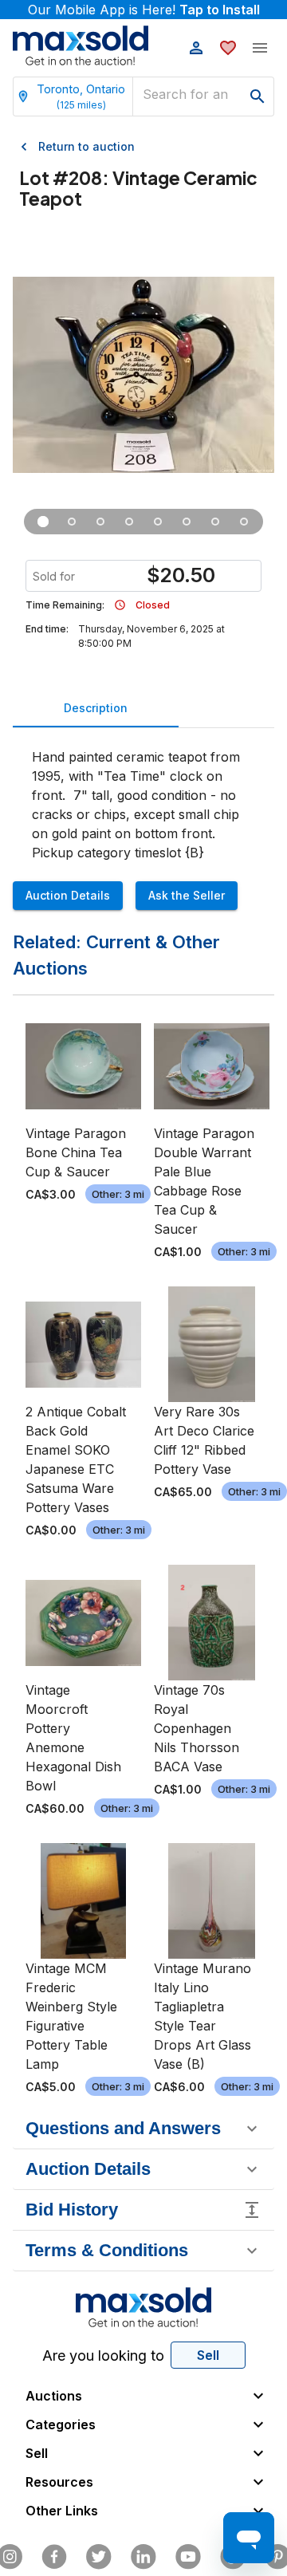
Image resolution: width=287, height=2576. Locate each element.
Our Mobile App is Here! (144, 10)
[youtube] (188, 2557)
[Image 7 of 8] (215, 522)
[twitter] (99, 2557)
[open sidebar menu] (260, 48)
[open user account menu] (196, 48)
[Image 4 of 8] (129, 522)
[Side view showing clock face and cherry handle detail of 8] (100, 522)
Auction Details (68, 895)
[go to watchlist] (228, 48)
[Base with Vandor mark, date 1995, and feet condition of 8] (187, 522)
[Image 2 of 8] (72, 522)
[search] (258, 97)
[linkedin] (143, 2557)
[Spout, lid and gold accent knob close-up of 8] (158, 522)
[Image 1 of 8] (43, 522)
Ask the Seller (187, 895)
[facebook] (54, 2557)
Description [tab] (96, 708)
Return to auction (86, 146)
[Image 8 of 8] (244, 522)
